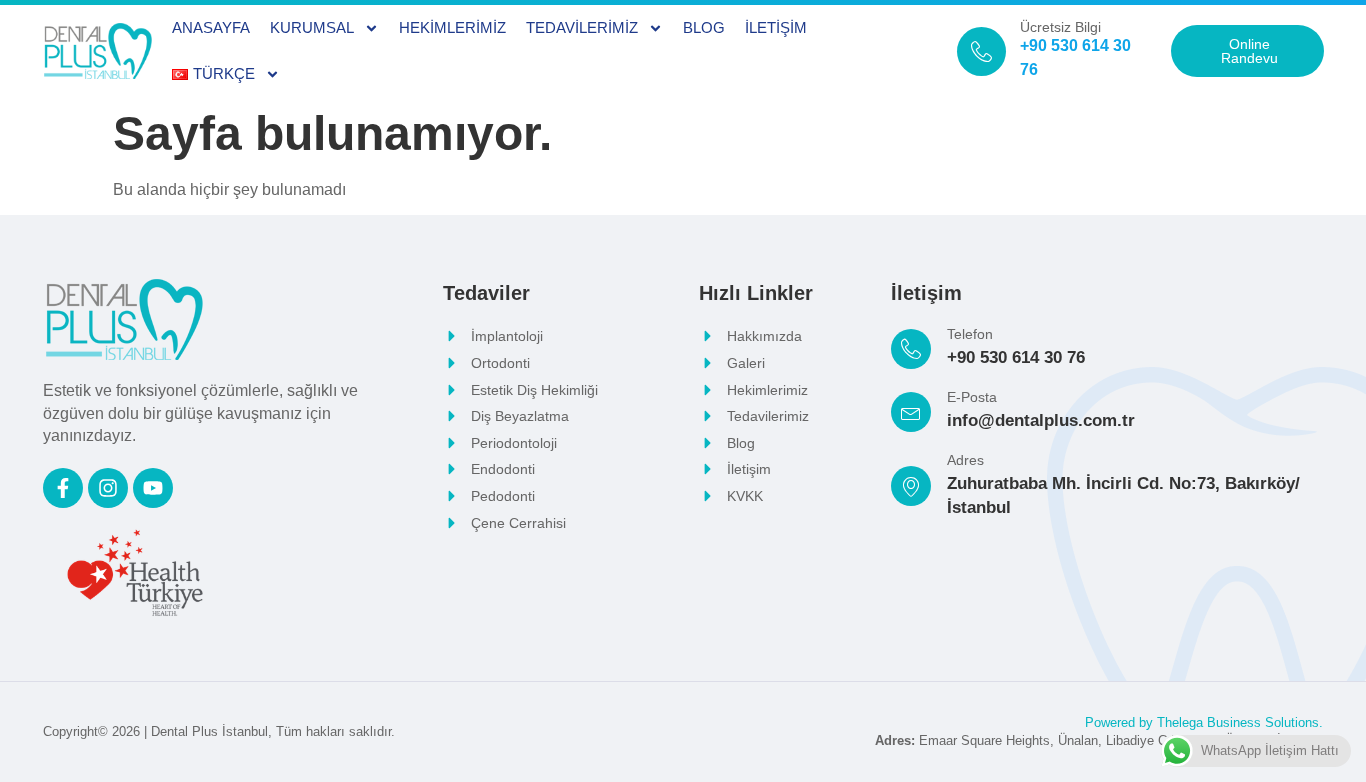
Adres (965, 460)
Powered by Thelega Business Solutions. (1204, 722)
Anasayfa (211, 27)
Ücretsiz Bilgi (1060, 27)
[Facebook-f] (63, 488)
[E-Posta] (911, 412)
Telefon (970, 334)
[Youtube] (153, 488)
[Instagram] (108, 488)
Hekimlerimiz (452, 27)
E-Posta (972, 397)
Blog (704, 27)
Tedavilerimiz (582, 27)
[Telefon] (911, 349)
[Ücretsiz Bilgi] (981, 51)
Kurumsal (312, 27)
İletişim (776, 27)
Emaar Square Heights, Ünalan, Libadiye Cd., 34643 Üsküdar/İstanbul (1099, 740)
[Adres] (911, 486)
